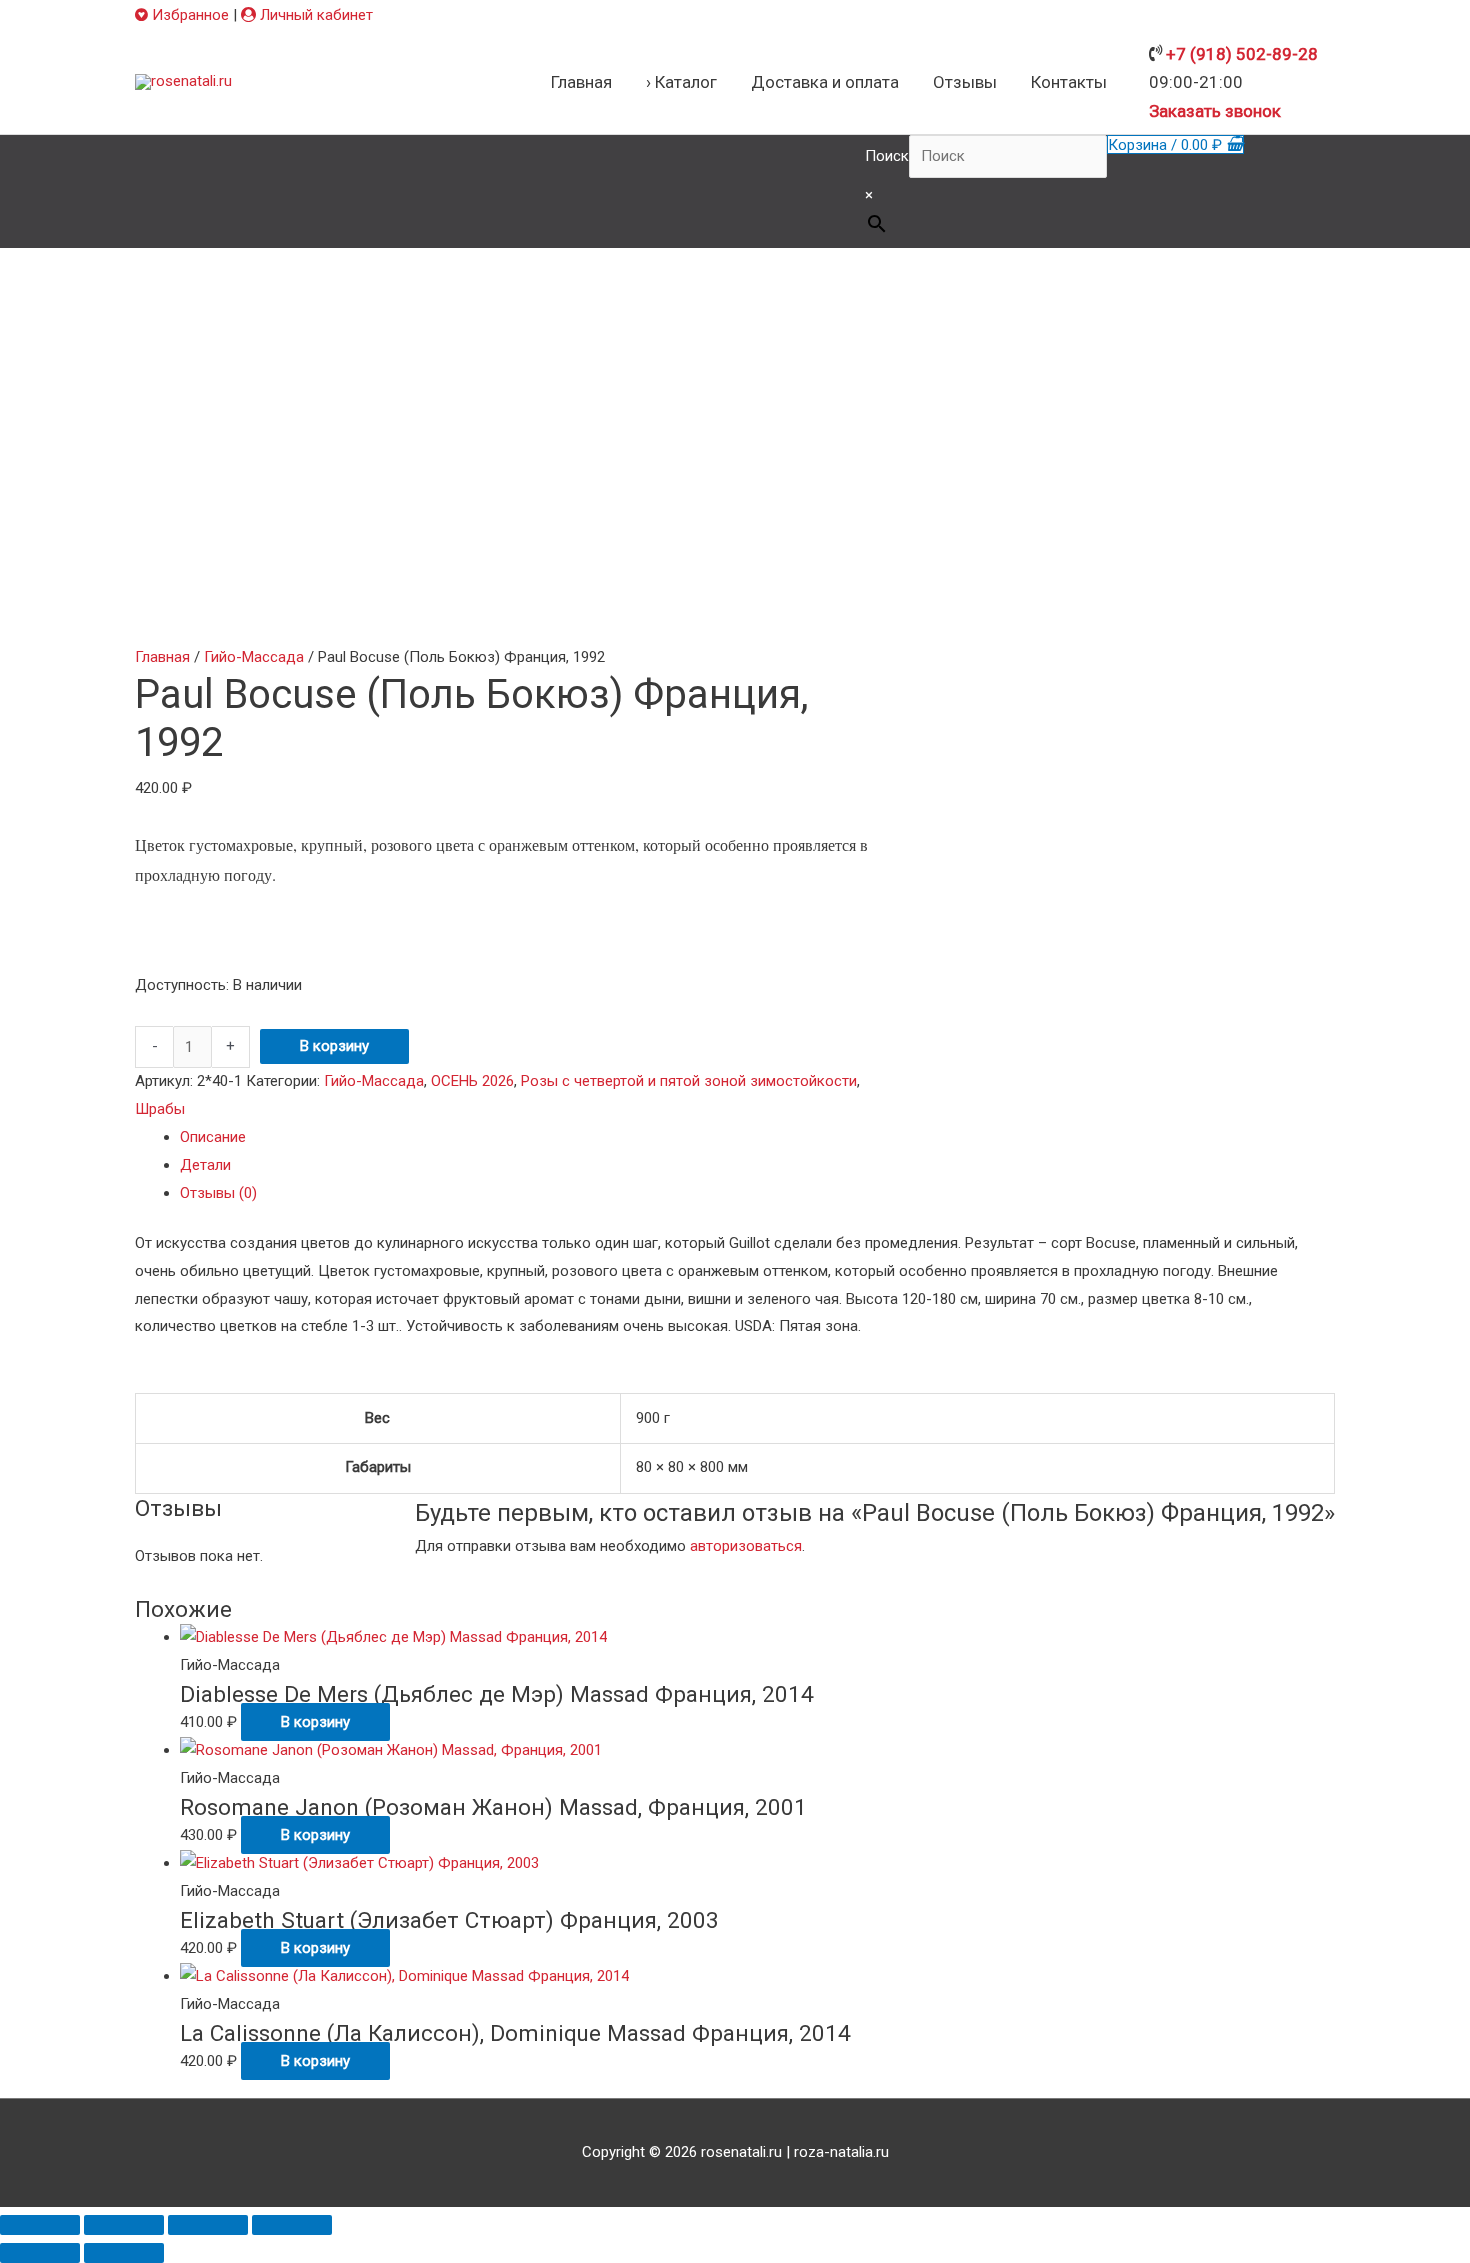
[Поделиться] (208, 2225)
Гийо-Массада (254, 657)
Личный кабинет (314, 15)
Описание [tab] (213, 1137)
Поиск (887, 156)
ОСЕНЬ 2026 (472, 1081)
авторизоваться (746, 1546)
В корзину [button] (315, 1722)
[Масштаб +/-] (40, 2225)
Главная (162, 657)
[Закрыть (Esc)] (292, 2225)
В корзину (334, 1046)
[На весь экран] (124, 2225)
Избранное (188, 15)
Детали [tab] (205, 1165)
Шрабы (160, 1109)
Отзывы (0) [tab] (218, 1193)
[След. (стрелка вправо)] (124, 2253)
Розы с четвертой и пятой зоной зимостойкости (689, 1081)
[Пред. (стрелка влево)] (40, 2253)
